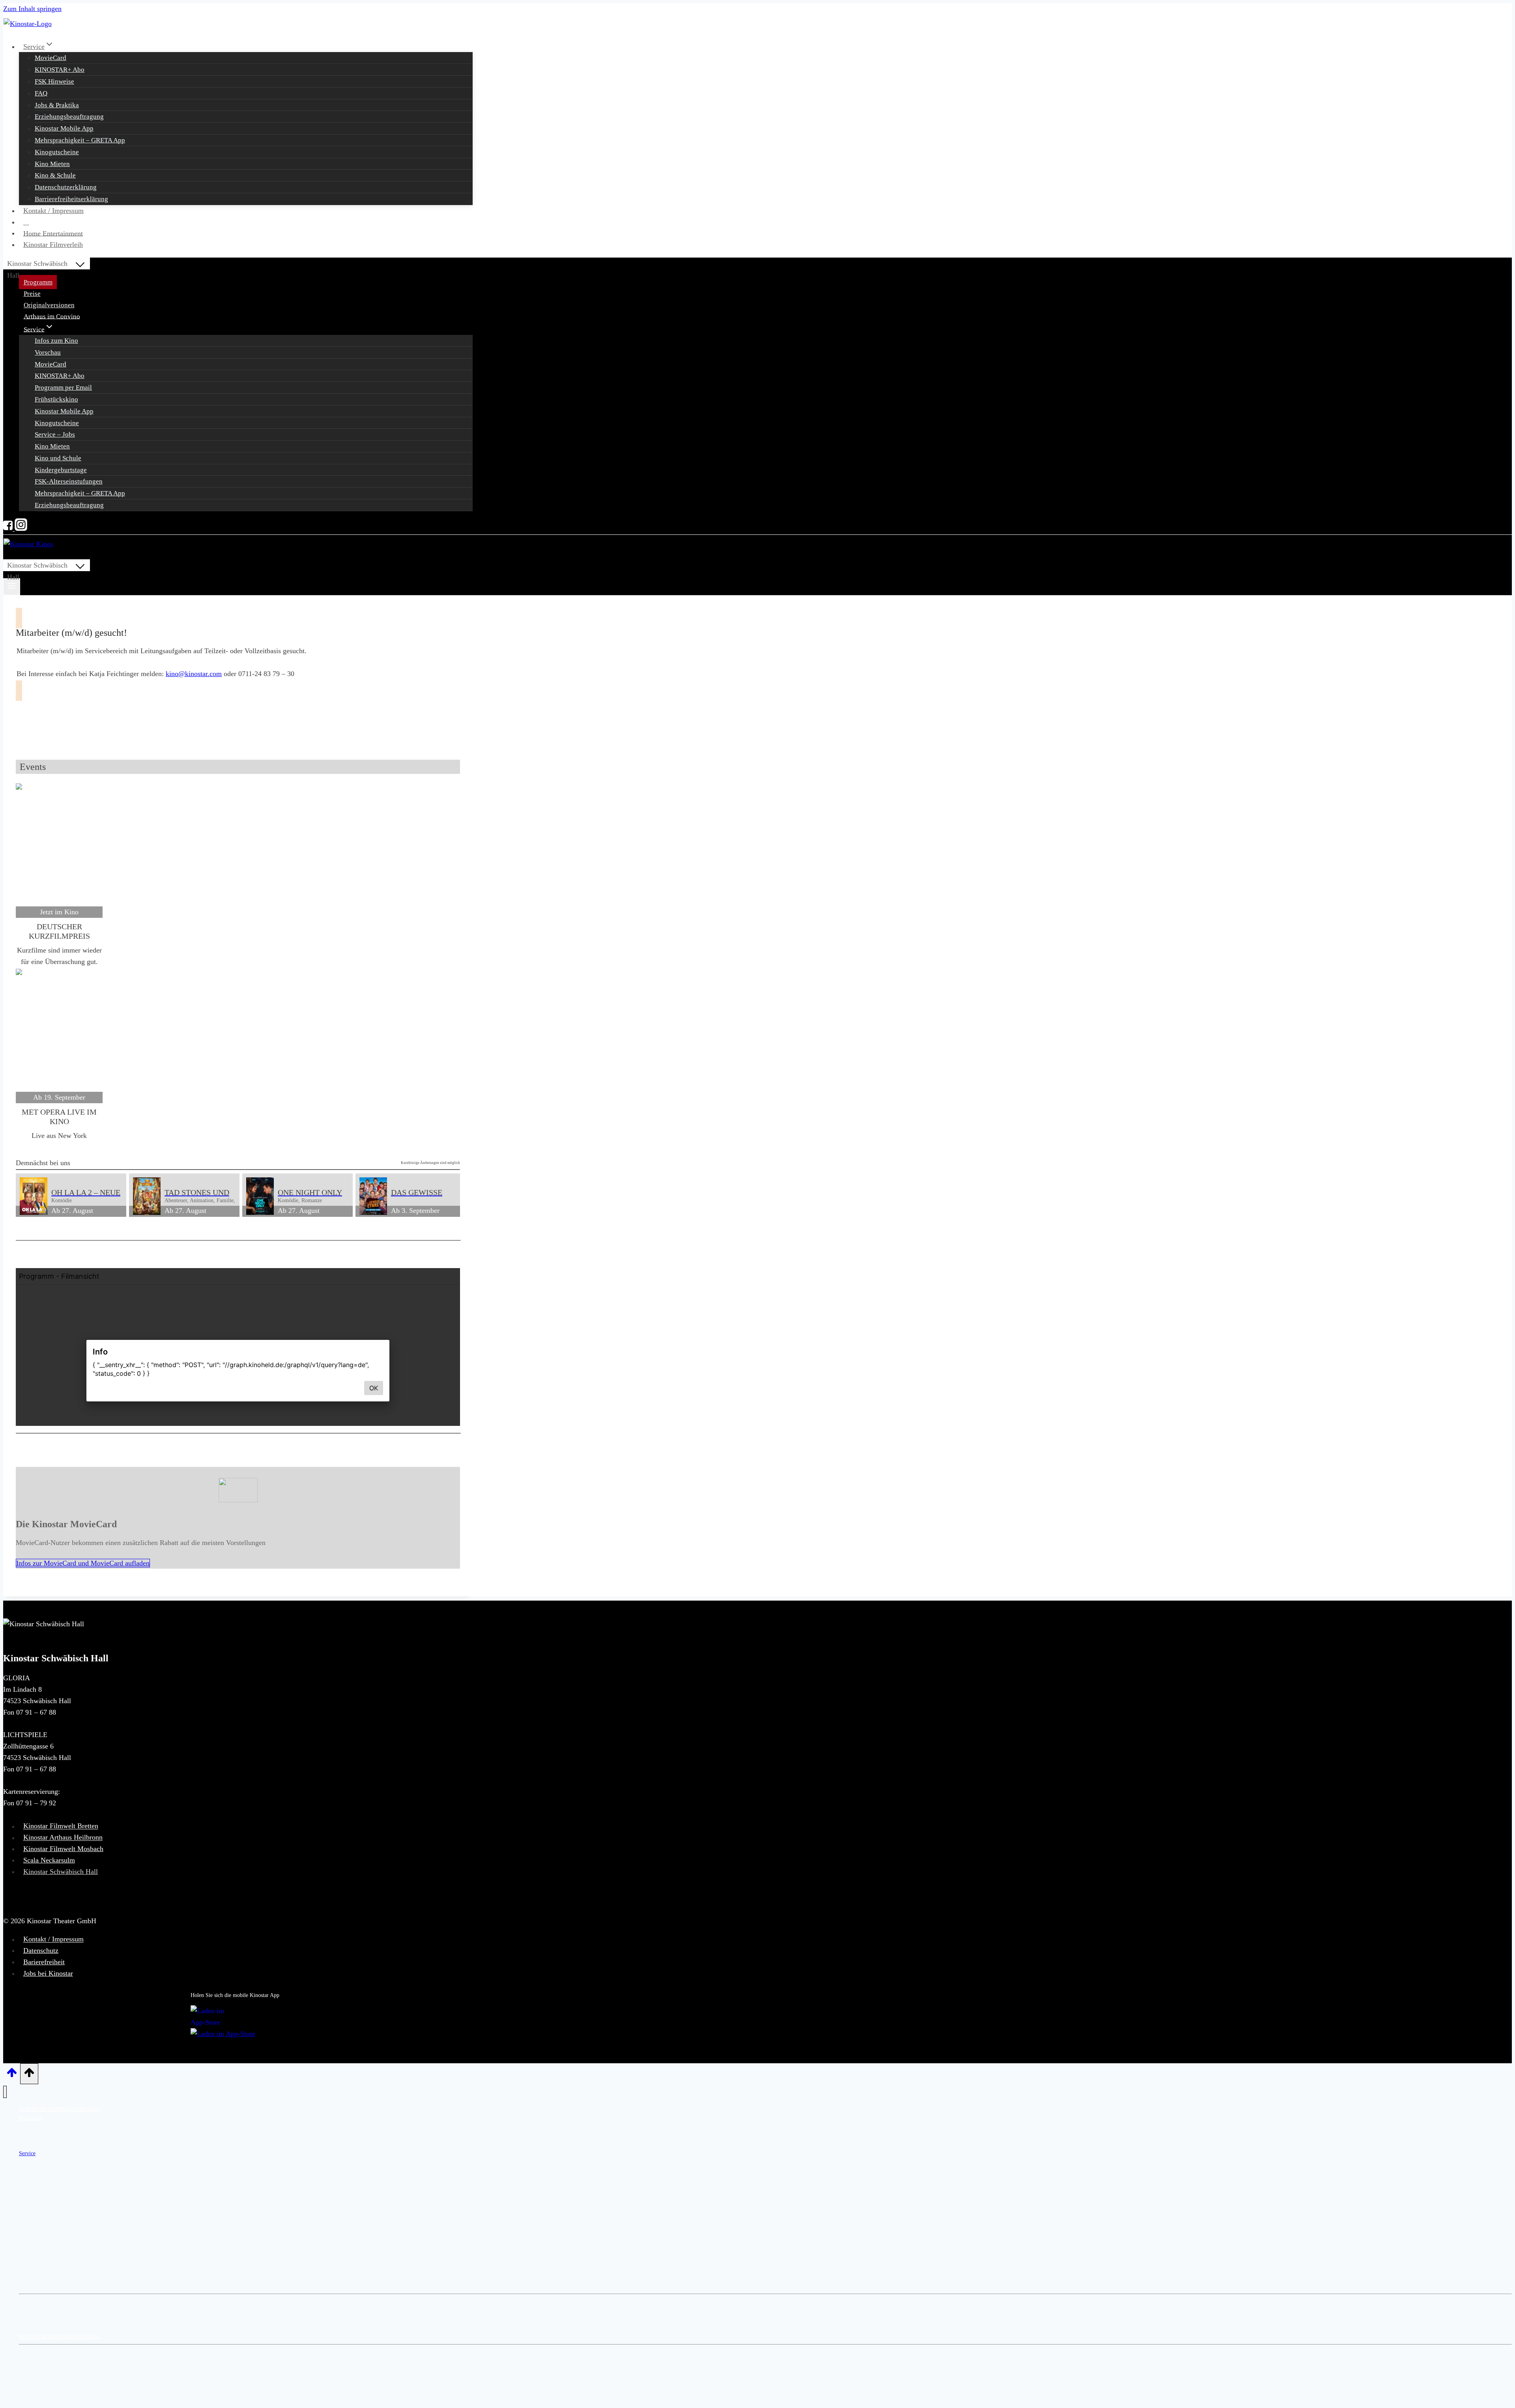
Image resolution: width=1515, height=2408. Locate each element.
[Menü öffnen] (12, 587)
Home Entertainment (53, 233)
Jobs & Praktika (57, 105)
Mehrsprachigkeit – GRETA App (80, 140)
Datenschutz (41, 1950)
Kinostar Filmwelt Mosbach (63, 1849)
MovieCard (50, 58)
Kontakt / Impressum (53, 211)
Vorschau (48, 352)
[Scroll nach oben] (12, 2075)
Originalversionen (49, 305)
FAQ (41, 93)
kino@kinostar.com (194, 674)
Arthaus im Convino (52, 316)
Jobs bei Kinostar (48, 1973)
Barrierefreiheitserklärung (71, 199)
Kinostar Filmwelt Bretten (61, 1826)
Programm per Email (63, 388)
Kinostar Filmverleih (53, 245)
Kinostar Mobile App (64, 128)
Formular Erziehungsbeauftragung (57, 2370)
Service (27, 2153)
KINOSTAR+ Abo (60, 70)
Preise (32, 294)
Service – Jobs (55, 434)
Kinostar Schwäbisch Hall (61, 1872)
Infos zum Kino (56, 341)
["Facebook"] (8, 529)
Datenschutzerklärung (66, 187)
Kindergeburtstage (61, 470)
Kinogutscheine (57, 152)
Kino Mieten (52, 164)
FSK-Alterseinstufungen (69, 481)
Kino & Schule (55, 175)
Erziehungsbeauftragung (69, 117)
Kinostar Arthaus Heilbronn (63, 1838)
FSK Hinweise (54, 81)
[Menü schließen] (5, 2092)
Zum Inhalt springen (32, 9)
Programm (38, 282)
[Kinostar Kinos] (28, 24)
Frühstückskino (56, 399)
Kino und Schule (58, 458)
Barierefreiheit (44, 1962)
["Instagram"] (20, 529)
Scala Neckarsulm (49, 1860)
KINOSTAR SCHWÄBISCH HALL (60, 2109)
